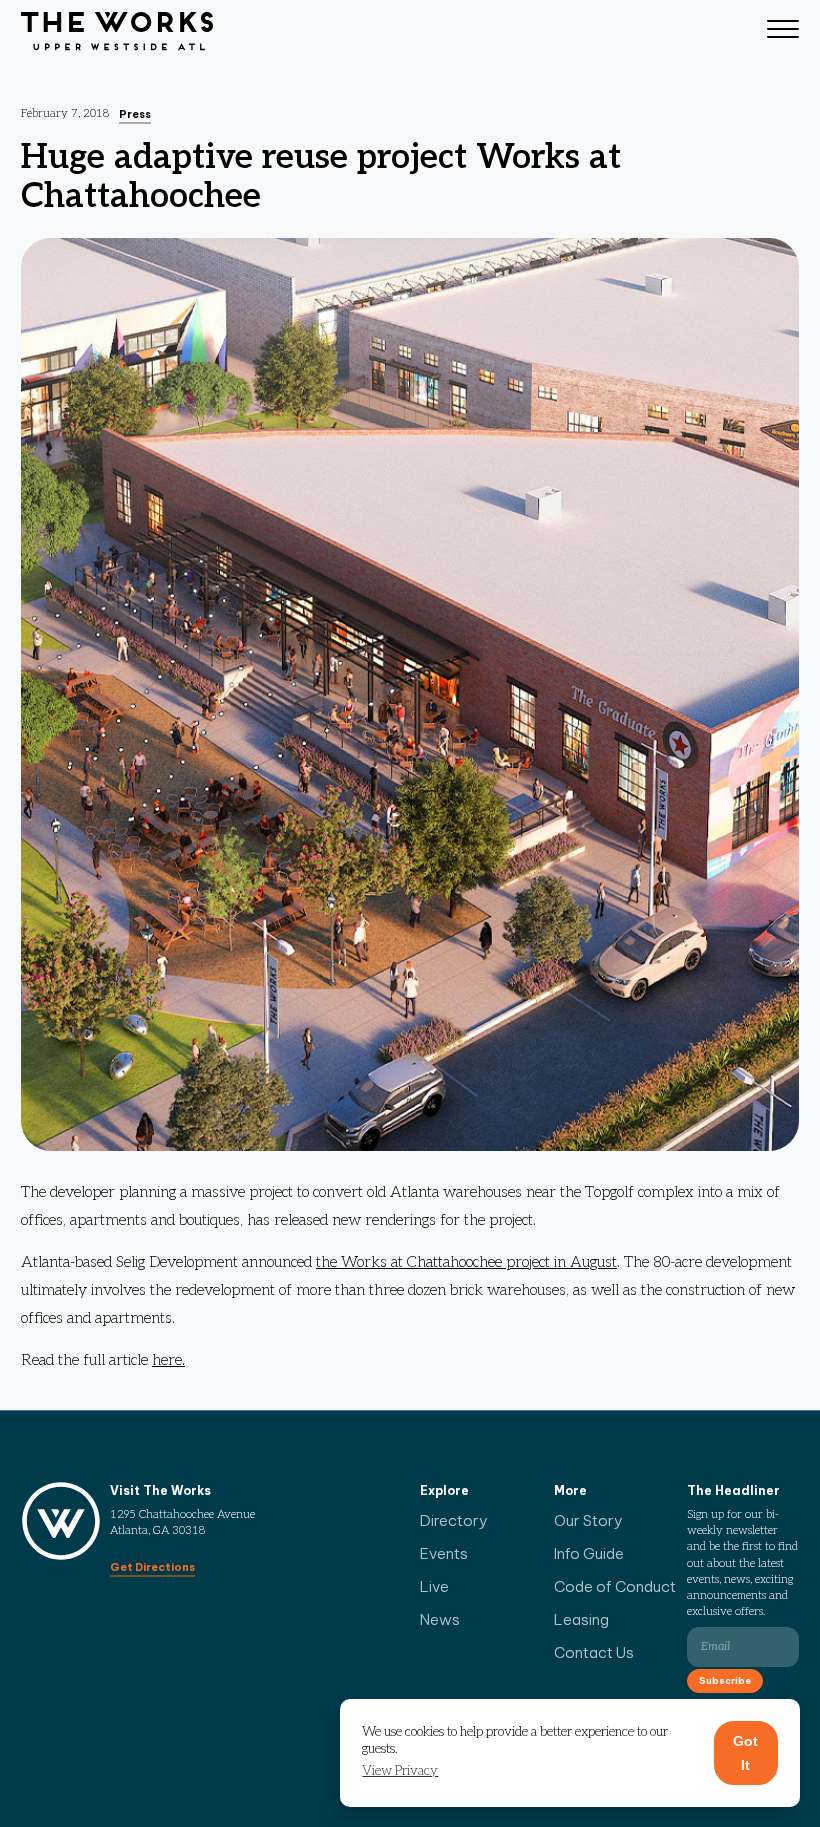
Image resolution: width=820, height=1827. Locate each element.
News (440, 1619)
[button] (400, 1771)
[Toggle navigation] (783, 32)
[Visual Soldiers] (117, 32)
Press (135, 114)
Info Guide (589, 1553)
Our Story (588, 1520)
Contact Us (594, 1652)
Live (434, 1586)
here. (168, 1360)
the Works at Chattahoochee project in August (466, 1262)
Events (444, 1553)
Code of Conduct (615, 1586)
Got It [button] (745, 1753)
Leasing (581, 1619)
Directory (454, 1520)
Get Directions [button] (152, 1567)
